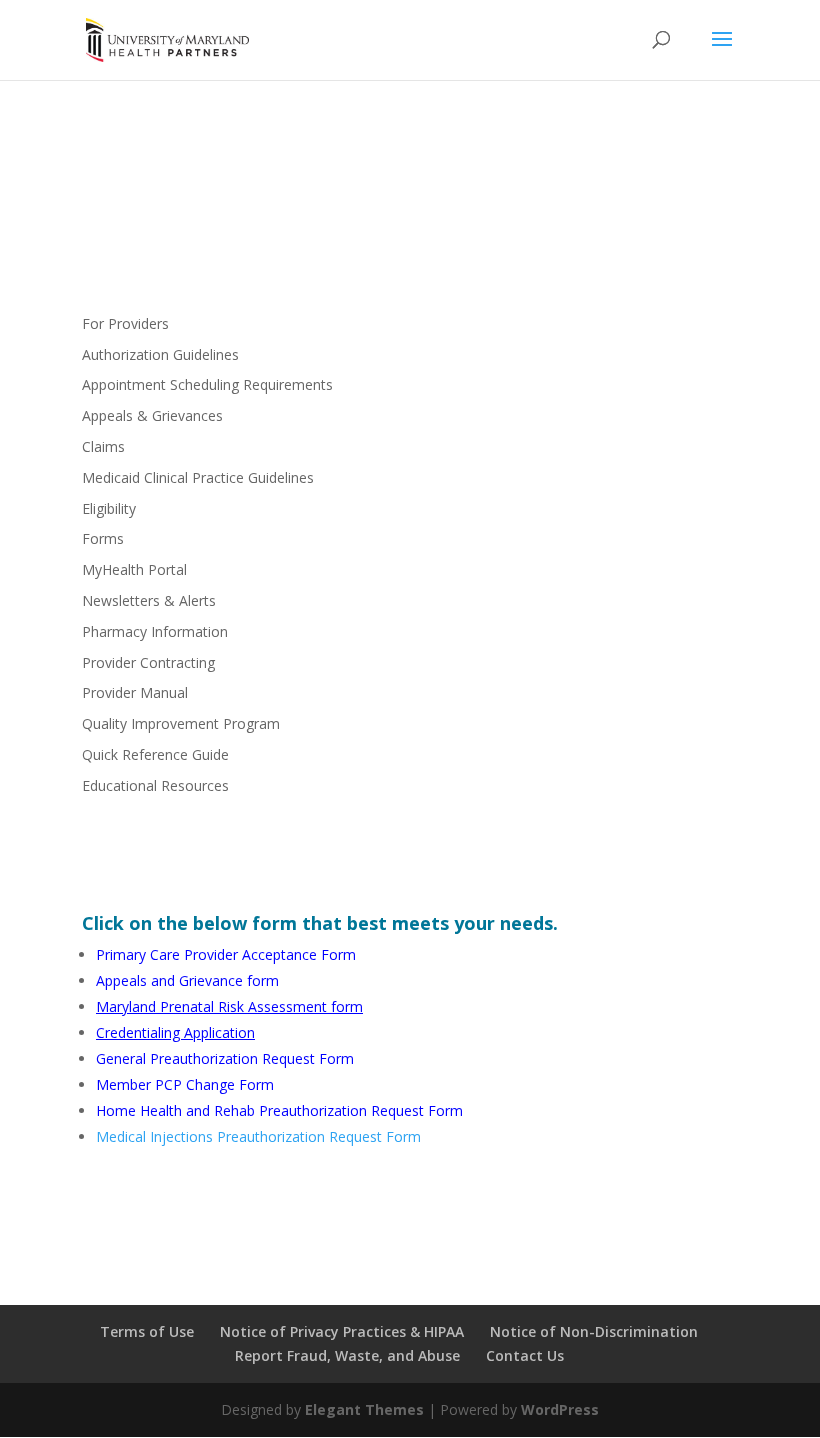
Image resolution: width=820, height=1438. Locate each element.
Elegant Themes (364, 1409)
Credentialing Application (175, 1032)
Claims (103, 446)
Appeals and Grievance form (187, 980)
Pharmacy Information (155, 631)
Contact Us (525, 1355)
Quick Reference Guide (155, 754)
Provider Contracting (148, 662)
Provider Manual (135, 692)
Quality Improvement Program (181, 723)
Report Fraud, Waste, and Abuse (347, 1355)
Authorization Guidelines (160, 354)
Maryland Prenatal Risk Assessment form (229, 1006)
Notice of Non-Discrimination (594, 1331)
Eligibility (109, 508)
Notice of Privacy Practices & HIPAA (342, 1331)
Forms (103, 538)
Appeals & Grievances (152, 415)
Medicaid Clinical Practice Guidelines (198, 477)
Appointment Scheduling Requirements (207, 384)
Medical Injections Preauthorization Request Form (258, 1136)
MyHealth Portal (134, 569)
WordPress (560, 1409)
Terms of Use (147, 1331)
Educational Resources (155, 785)
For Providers (125, 323)
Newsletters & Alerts (149, 600)
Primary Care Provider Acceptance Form (226, 954)
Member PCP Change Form (185, 1084)
